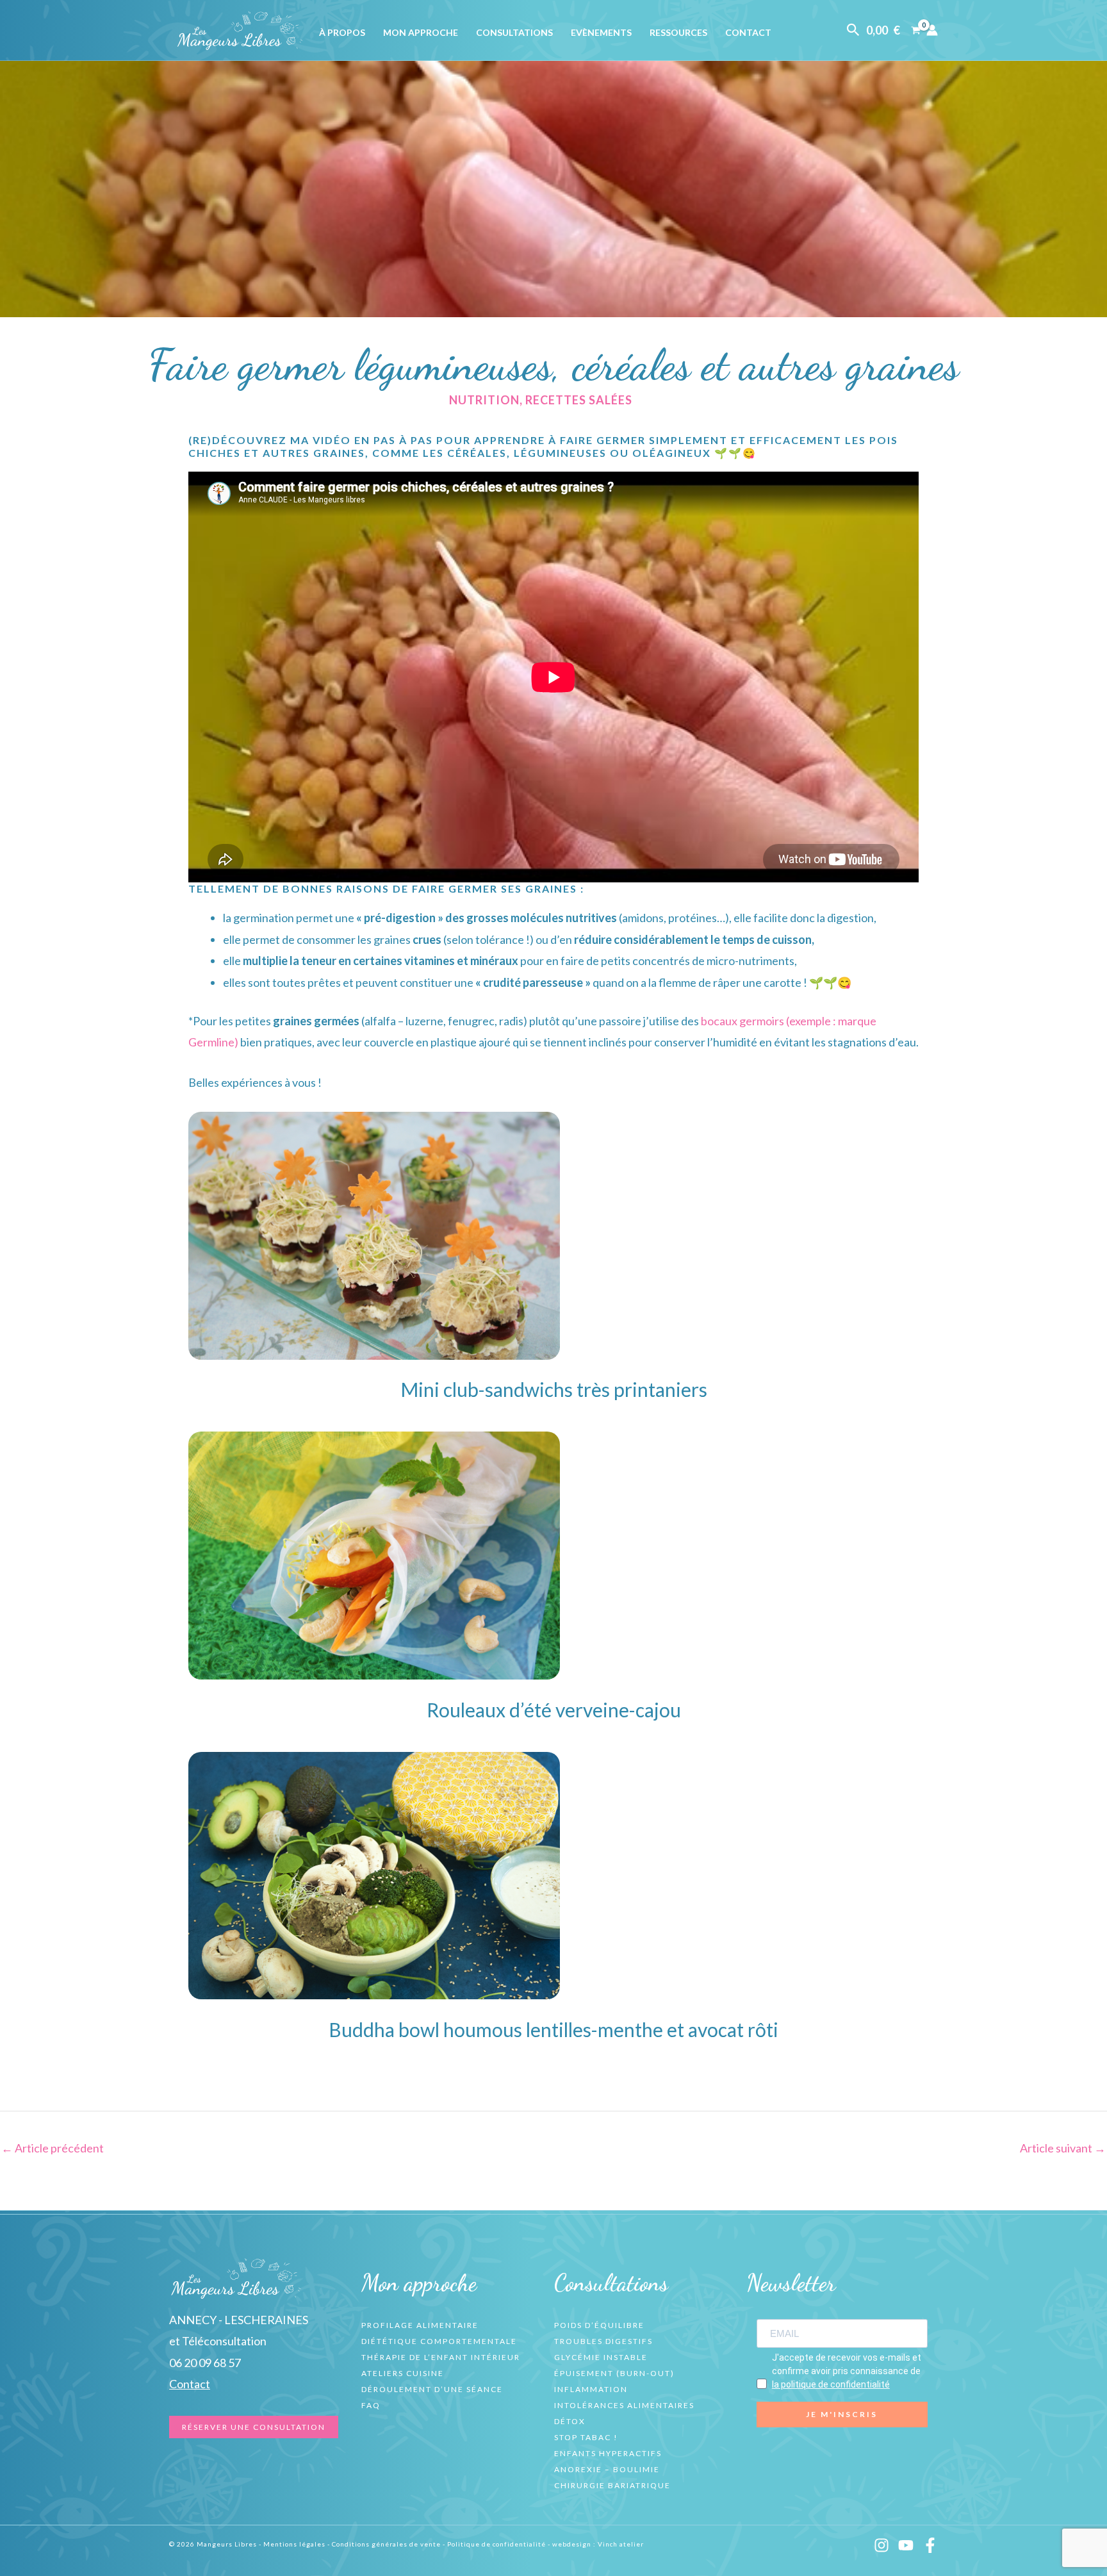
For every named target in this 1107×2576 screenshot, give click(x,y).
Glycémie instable (601, 2357)
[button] (853, 30)
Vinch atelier (621, 2544)
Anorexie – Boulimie (607, 2469)
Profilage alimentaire (420, 2325)
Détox (570, 2421)
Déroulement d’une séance (432, 2389)
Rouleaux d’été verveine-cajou (554, 1710)
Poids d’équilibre (599, 2325)
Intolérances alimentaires (624, 2405)
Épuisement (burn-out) (614, 2373)
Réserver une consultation (254, 2427)
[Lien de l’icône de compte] (932, 30)
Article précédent (53, 2148)
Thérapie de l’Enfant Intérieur (441, 2357)
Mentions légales (294, 2544)
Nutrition (484, 400)
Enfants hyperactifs (608, 2453)
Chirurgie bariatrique (612, 2485)
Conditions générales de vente (386, 2544)
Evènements (601, 32)
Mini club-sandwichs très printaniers (554, 1389)
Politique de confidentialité (496, 2544)
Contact (748, 32)
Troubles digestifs (603, 2341)
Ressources (678, 32)
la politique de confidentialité (831, 2384)
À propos (342, 32)
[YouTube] (906, 2545)
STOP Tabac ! (586, 2437)
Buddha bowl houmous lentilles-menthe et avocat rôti (553, 2029)
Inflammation (591, 2389)
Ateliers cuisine (403, 2373)
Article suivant (1063, 2148)
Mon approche (421, 32)
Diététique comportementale (439, 2341)
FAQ (371, 2405)
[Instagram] (881, 2545)
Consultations (514, 32)
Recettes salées (579, 400)
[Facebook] (930, 2545)
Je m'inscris (842, 2414)
